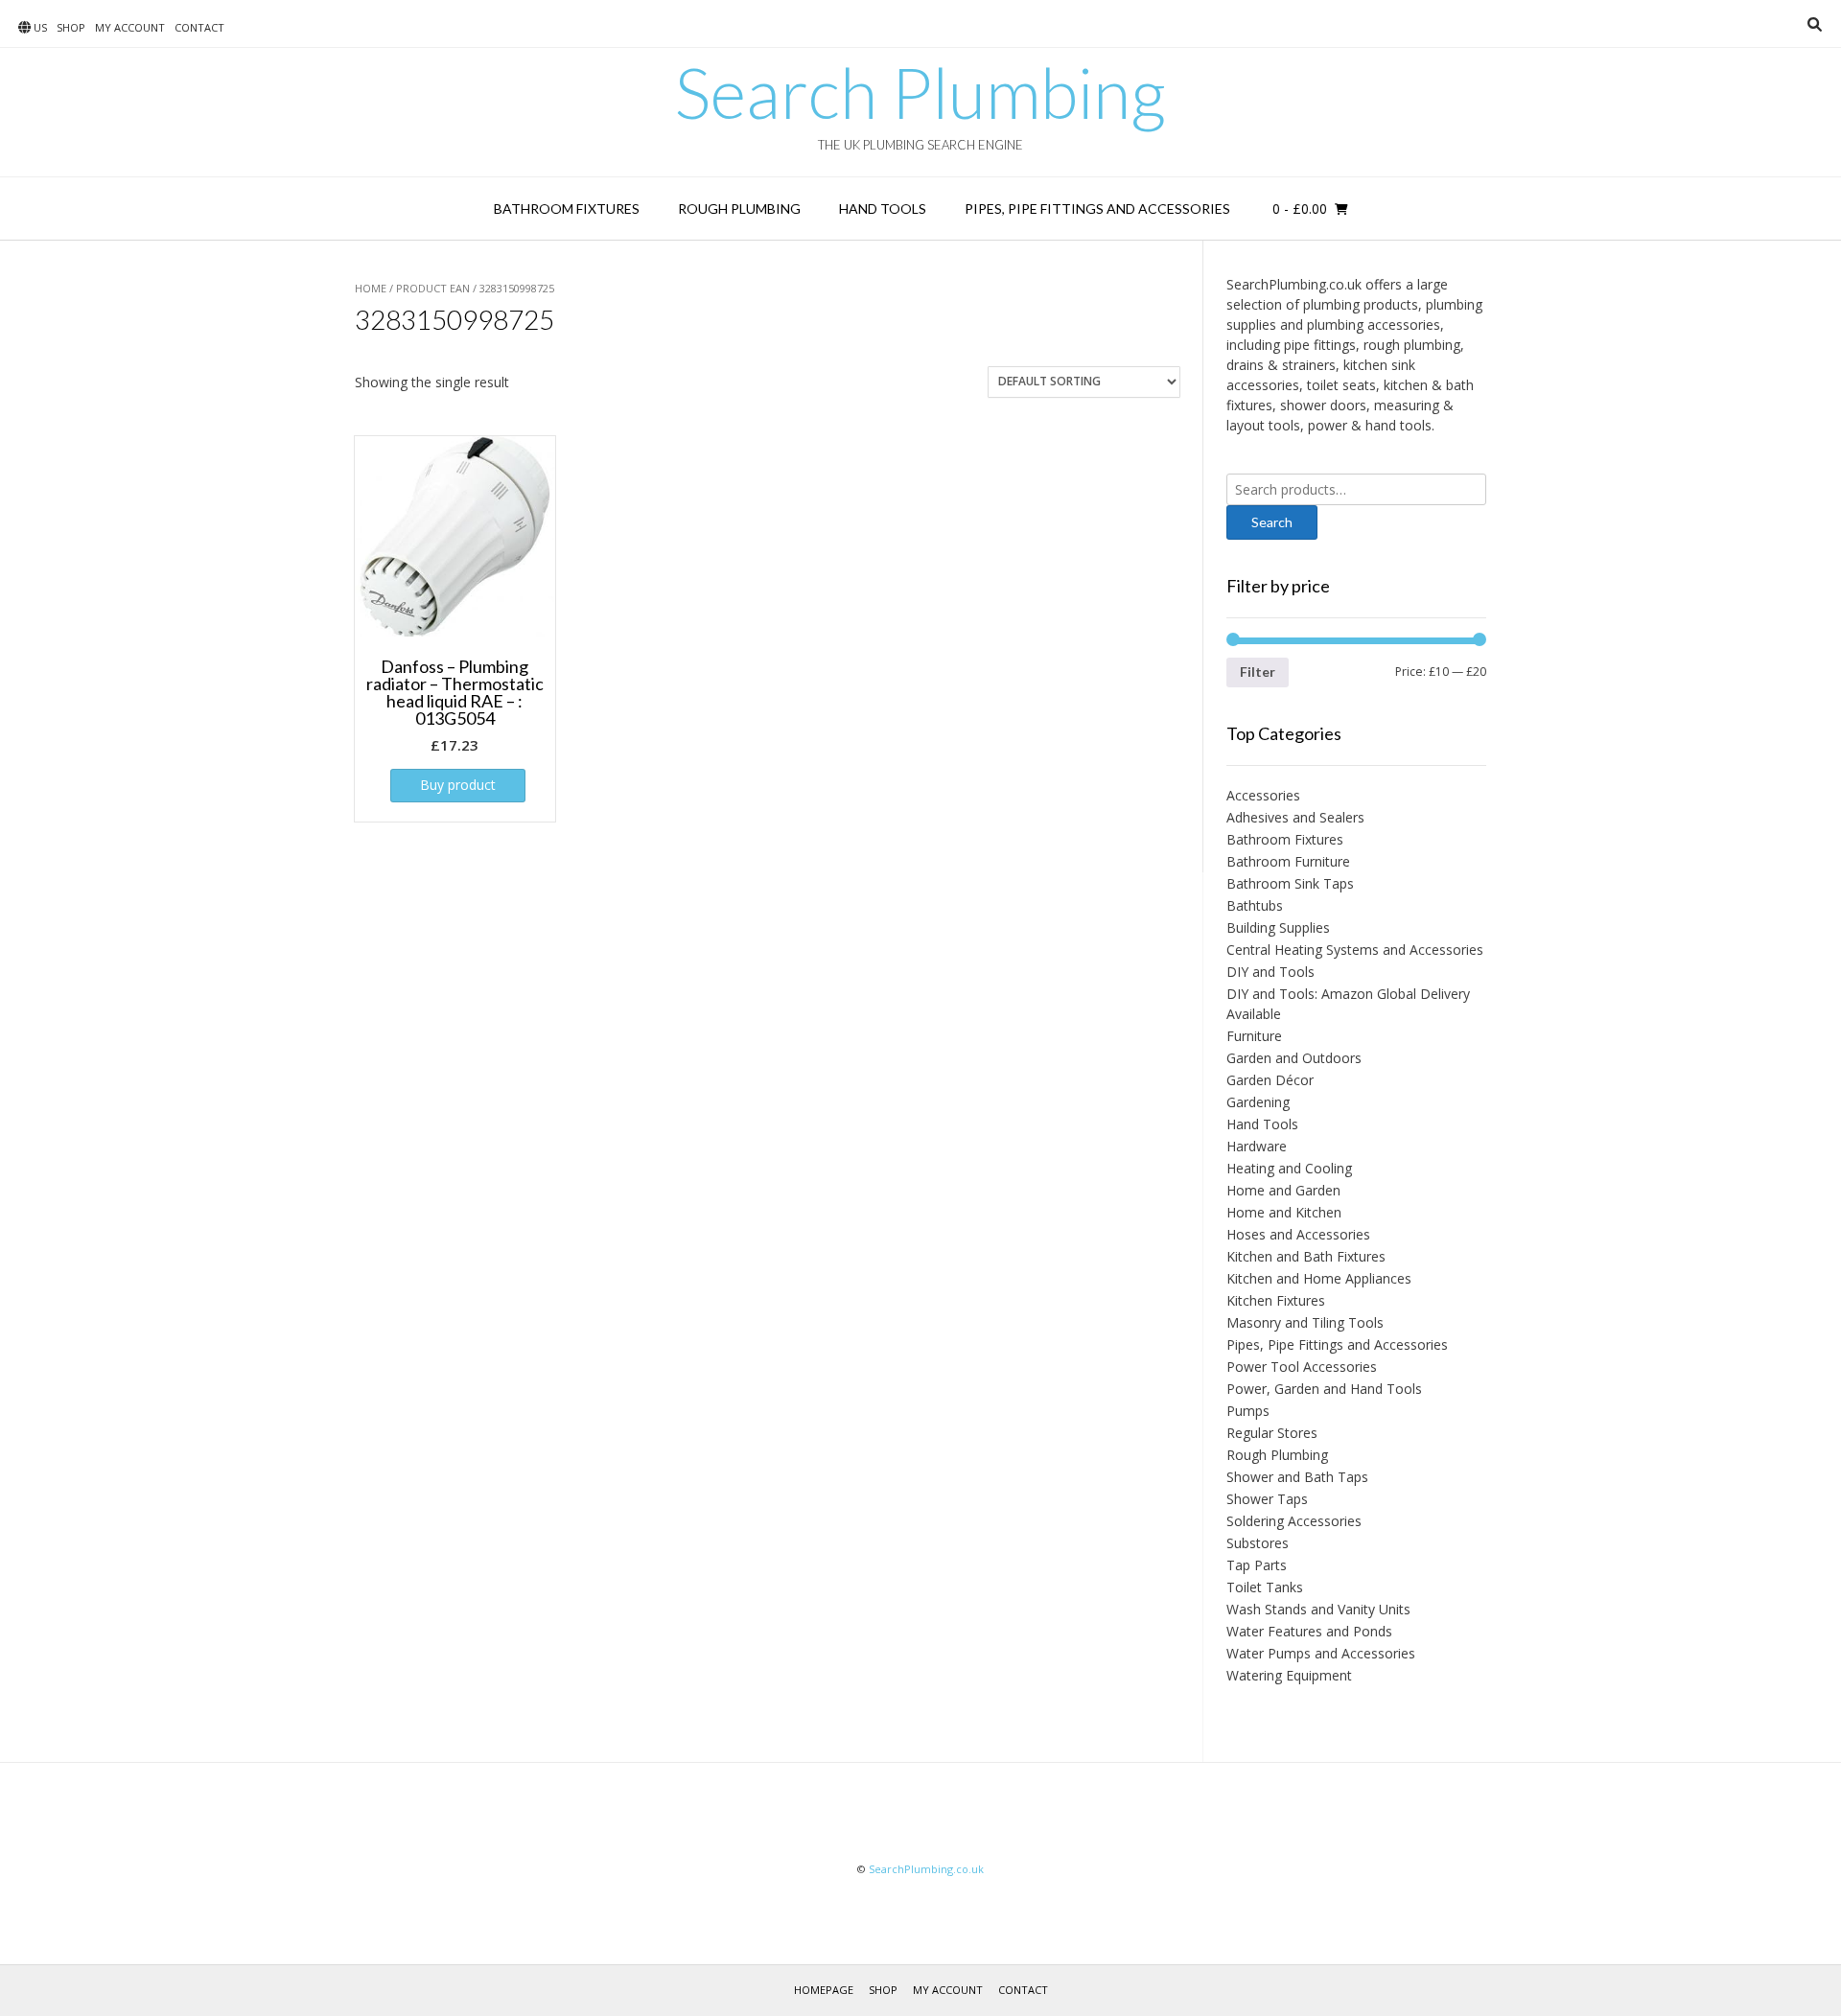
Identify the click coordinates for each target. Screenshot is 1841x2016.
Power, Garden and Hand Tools (1324, 1389)
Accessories (1263, 795)
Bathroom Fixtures (567, 209)
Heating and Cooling (1289, 1168)
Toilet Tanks (1265, 1587)
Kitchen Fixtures (1276, 1300)
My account (130, 27)
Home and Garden (1283, 1190)
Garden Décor (1270, 1080)
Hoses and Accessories (1298, 1234)
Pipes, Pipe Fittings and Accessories (1097, 209)
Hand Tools (883, 209)
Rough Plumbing (739, 209)
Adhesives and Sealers (1295, 817)
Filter (1258, 672)
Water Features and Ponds (1309, 1631)
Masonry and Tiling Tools (1305, 1322)
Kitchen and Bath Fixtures (1306, 1256)
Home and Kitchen (1284, 1212)
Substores (1258, 1543)
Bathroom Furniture (1288, 861)
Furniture (1254, 1036)
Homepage (824, 1990)
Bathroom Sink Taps (1290, 883)
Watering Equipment (1289, 1675)
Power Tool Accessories (1302, 1367)
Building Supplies (1278, 927)
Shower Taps (1267, 1499)
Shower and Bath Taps (1297, 1477)
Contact (199, 27)
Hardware (1257, 1146)
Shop (71, 27)
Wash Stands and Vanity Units (1318, 1609)
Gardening (1258, 1102)
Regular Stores (1272, 1433)
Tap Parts (1257, 1565)
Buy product (458, 785)
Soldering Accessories (1294, 1521)
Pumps (1248, 1411)
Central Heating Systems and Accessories (1355, 950)
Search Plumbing (920, 92)
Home (371, 288)
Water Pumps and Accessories (1321, 1653)
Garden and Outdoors (1294, 1058)
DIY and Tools (1270, 972)
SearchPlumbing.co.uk (926, 1869)
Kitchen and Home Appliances (1319, 1278)
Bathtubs (1255, 905)
